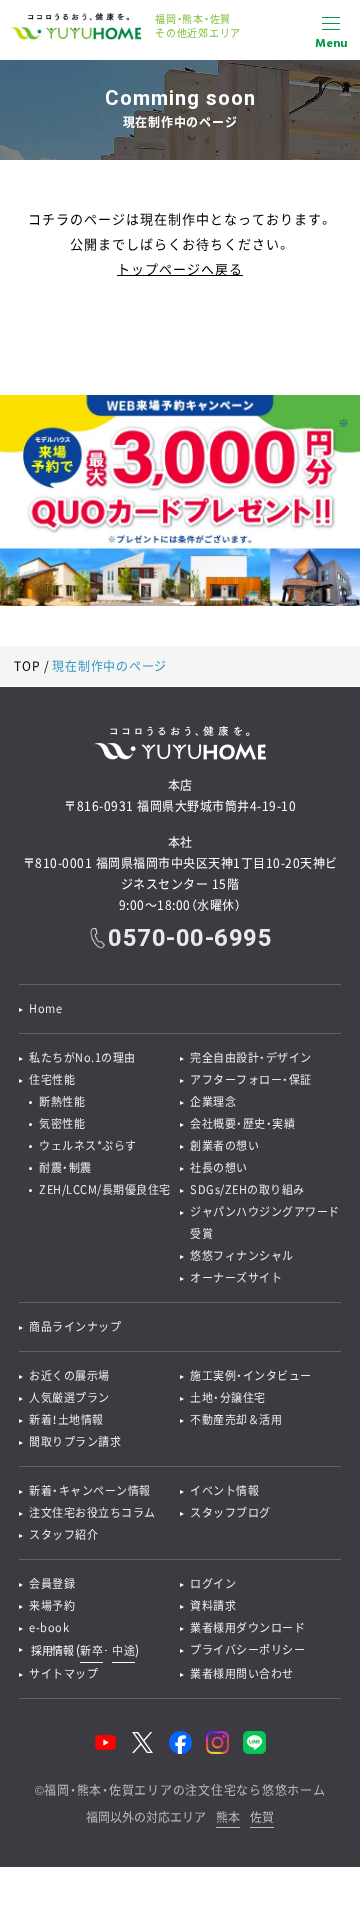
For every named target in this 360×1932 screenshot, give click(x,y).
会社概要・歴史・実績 (242, 1123)
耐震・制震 (65, 1167)
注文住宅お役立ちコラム (92, 1512)
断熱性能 (62, 1101)
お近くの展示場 (69, 1375)
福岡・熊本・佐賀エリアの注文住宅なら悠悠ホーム (184, 1790)
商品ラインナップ (75, 1326)
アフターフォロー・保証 (251, 1079)
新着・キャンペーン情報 (90, 1490)
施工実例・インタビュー (251, 1375)
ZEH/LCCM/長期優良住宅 (105, 1189)
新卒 (91, 1650)
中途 (123, 1650)
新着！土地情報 (66, 1419)
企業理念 (213, 1101)
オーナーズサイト (236, 1277)
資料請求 (213, 1605)
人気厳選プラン (69, 1397)
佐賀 (262, 1818)
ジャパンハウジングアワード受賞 (265, 1222)
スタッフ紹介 (63, 1534)
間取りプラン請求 (75, 1441)
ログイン (213, 1583)
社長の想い (219, 1167)
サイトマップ (63, 1673)
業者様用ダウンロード (247, 1627)
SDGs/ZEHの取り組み (247, 1189)
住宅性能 (52, 1079)
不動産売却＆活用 (236, 1419)
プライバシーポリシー (247, 1649)
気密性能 (62, 1123)
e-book (49, 1627)
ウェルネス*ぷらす (88, 1145)
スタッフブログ (230, 1512)
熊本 (228, 1818)
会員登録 (52, 1583)
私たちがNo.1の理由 (82, 1057)
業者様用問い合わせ (242, 1673)
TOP (27, 666)
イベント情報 (224, 1490)
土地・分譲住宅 (228, 1397)
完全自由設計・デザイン (251, 1057)
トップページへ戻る (180, 268)
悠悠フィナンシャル (242, 1255)
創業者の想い (224, 1145)
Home (45, 1008)
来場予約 (52, 1605)
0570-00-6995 (190, 938)
